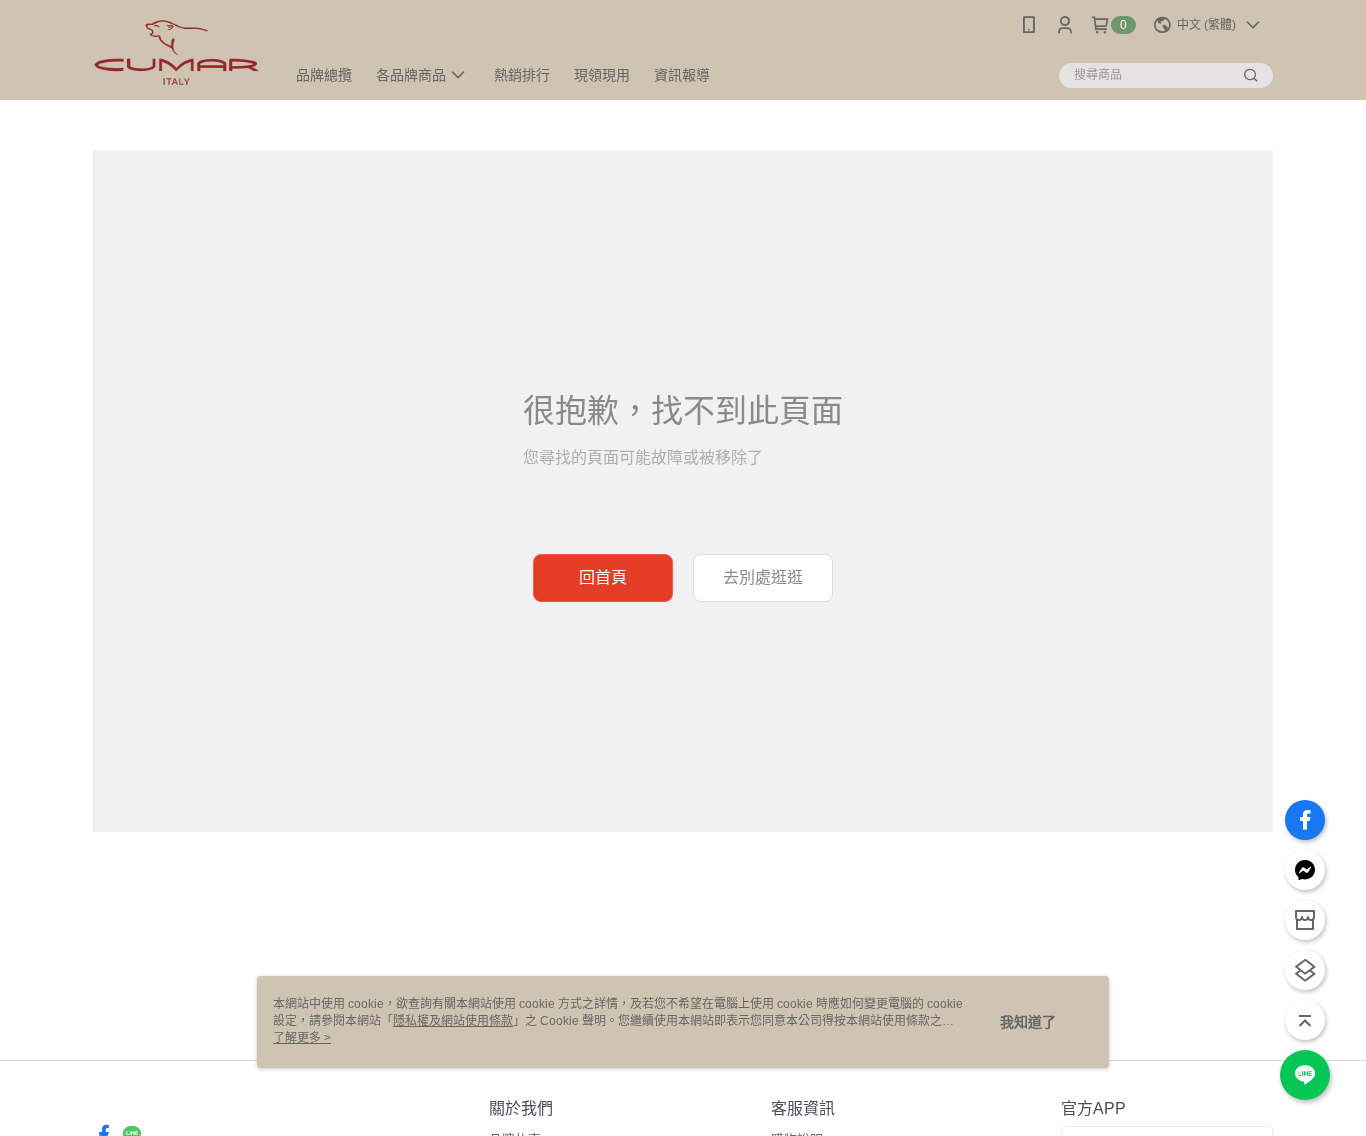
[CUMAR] (176, 52)
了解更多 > (302, 1038)
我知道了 (1028, 1022)
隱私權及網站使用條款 (453, 1021)
